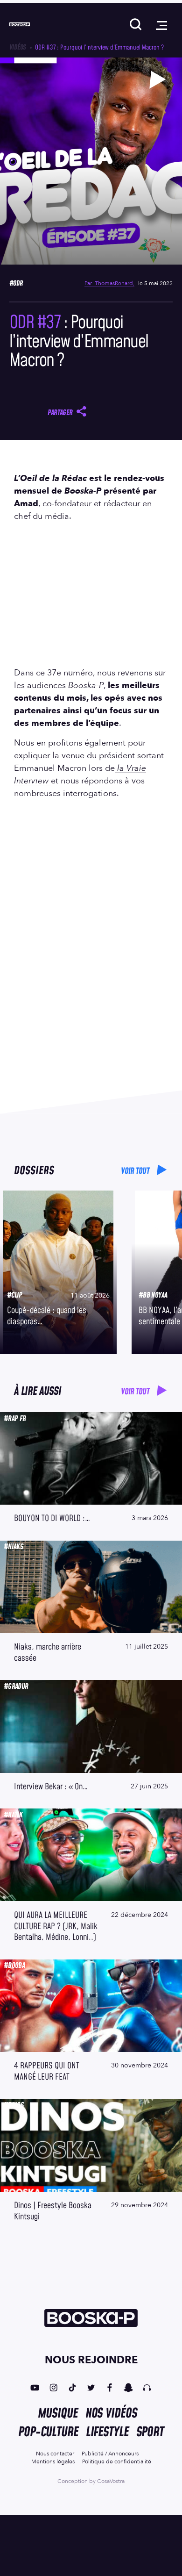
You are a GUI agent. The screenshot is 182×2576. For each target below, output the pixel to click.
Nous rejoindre (91, 2360)
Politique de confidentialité (117, 2461)
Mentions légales (53, 2461)
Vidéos (17, 47)
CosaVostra (111, 2481)
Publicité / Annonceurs (110, 2454)
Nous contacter (55, 2454)
